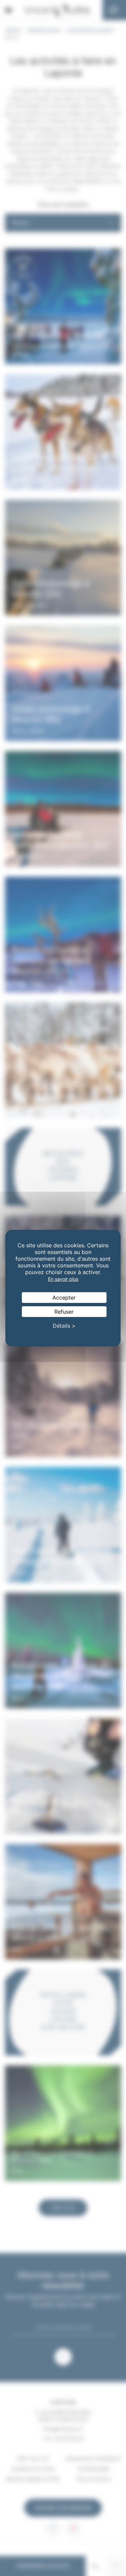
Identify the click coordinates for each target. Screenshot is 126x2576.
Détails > (64, 1326)
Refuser (64, 1312)
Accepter (64, 1298)
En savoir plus (63, 1279)
